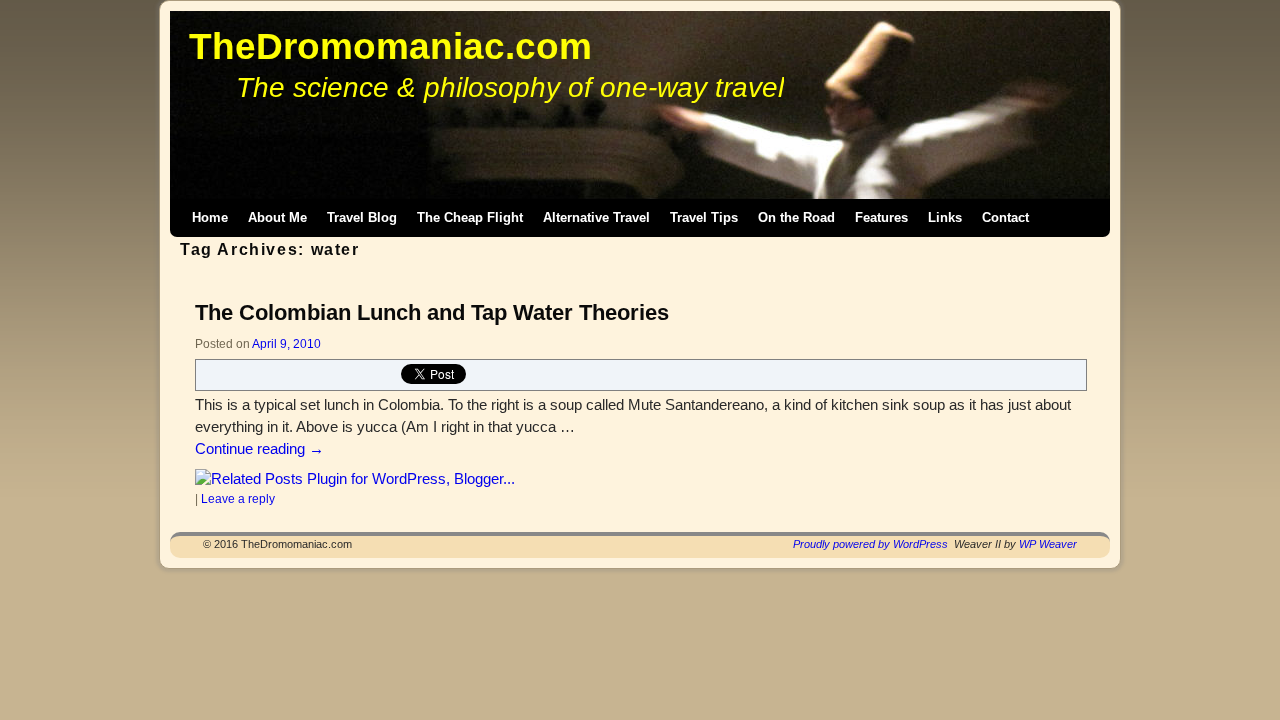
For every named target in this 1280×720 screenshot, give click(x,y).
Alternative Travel (596, 217)
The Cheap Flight (470, 217)
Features (881, 217)
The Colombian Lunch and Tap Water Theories (432, 312)
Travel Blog (362, 217)
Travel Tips (704, 217)
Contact (1005, 217)
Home (210, 217)
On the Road (796, 217)
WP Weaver (1048, 544)
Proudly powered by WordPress (870, 544)
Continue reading (259, 449)
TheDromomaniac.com (390, 46)
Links (945, 217)
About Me (277, 217)
